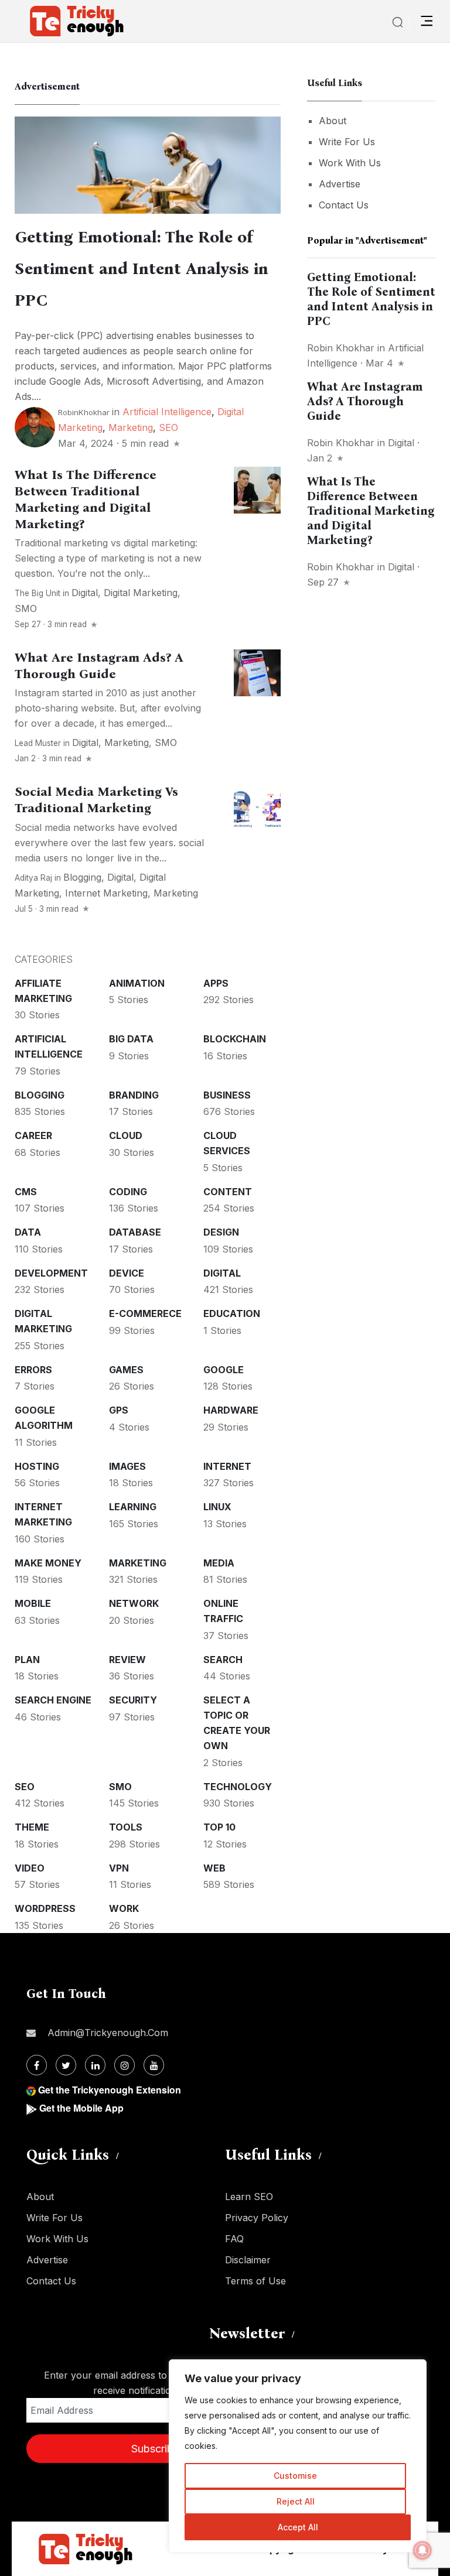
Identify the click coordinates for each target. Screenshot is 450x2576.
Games (126, 1370)
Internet (227, 1466)
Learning (133, 1507)
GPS (119, 1410)
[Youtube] (154, 2065)
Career (33, 1135)
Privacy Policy (257, 2218)
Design (221, 1232)
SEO (168, 427)
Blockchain (235, 1039)
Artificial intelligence (167, 412)
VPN (119, 1868)
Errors (33, 1370)
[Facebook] (37, 2065)
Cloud (126, 1135)
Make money (48, 1563)
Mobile (33, 1603)
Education (232, 1313)
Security (133, 1700)
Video (30, 1868)
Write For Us (347, 142)
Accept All (298, 2527)
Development (51, 1273)
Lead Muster (38, 743)
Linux (217, 1507)
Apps (216, 983)
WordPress (45, 1908)
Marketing (131, 427)
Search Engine (53, 1700)
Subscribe (155, 2449)
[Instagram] (125, 2065)
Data (28, 1232)
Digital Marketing (141, 593)
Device (127, 1273)
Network (134, 1603)
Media (219, 1563)
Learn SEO (249, 2197)
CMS (26, 1192)
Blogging (82, 877)
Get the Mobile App (81, 2108)
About (333, 121)
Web (214, 1868)
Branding (134, 1095)
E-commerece (145, 1313)
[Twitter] (66, 2065)
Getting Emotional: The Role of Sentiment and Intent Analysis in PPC (142, 269)
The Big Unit (37, 593)
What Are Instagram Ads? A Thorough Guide (99, 666)
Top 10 (219, 1827)
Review (127, 1660)
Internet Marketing (106, 893)
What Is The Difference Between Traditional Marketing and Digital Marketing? (86, 500)
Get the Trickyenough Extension (110, 2090)
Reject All (296, 2501)
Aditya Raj (33, 878)
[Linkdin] (95, 2065)
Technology (238, 1787)
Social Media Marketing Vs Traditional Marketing (96, 800)
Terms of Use (255, 2281)
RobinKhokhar (84, 412)
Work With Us (350, 163)
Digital (85, 593)
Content (228, 1192)
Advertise (340, 184)
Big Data (131, 1039)
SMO (26, 608)
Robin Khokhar (341, 348)
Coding (128, 1192)
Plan (27, 1660)
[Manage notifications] (422, 2550)
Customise (295, 2476)
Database (135, 1232)
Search (223, 1660)
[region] (298, 2456)
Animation (137, 983)
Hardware (231, 1410)
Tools (126, 1827)
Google (224, 1370)
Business (227, 1095)
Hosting (37, 1466)
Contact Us (344, 205)
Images (127, 1466)
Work (124, 1908)
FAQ (234, 2239)
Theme (32, 1827)
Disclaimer (248, 2260)
